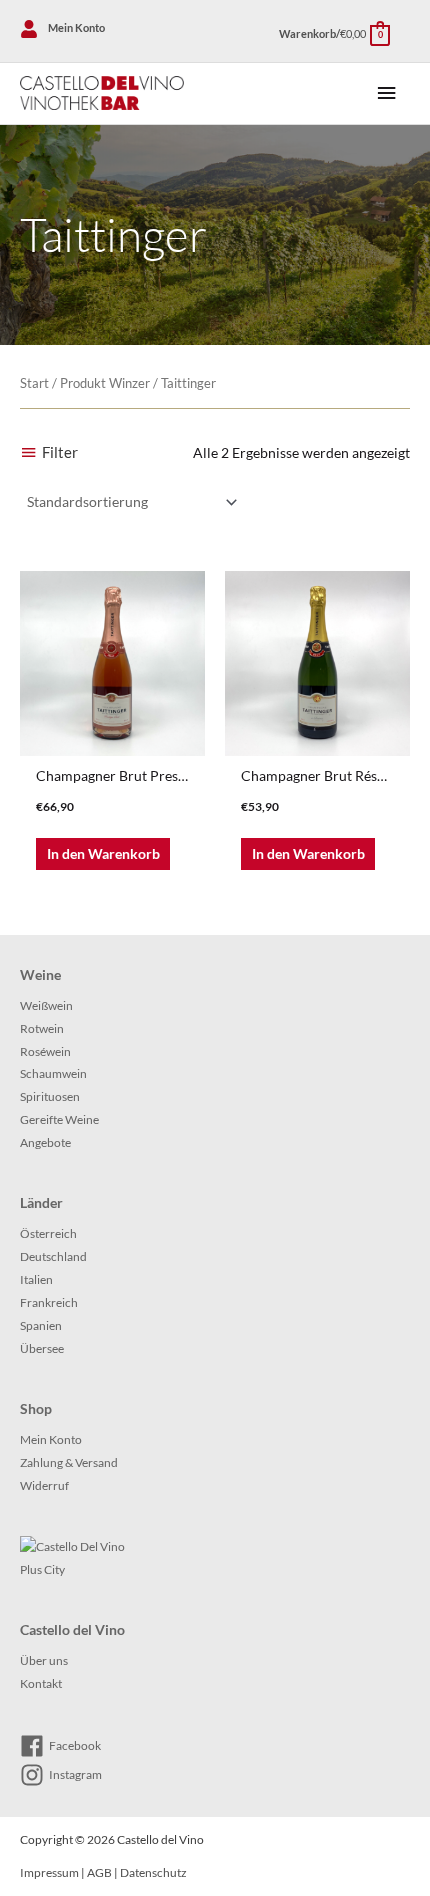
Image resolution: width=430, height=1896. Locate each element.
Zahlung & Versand (69, 1462)
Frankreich (49, 1302)
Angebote (45, 1142)
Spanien (41, 1325)
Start (34, 383)
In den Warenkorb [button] (103, 853)
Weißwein (46, 1005)
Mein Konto (51, 1439)
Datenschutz (153, 1872)
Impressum (49, 1872)
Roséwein (45, 1051)
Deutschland (53, 1256)
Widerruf (44, 1485)
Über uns (44, 1660)
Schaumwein (53, 1073)
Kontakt (41, 1683)
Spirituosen (50, 1096)
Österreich (48, 1233)
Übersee (42, 1348)
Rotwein (42, 1028)
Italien (36, 1279)
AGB (99, 1872)
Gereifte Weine (59, 1119)
